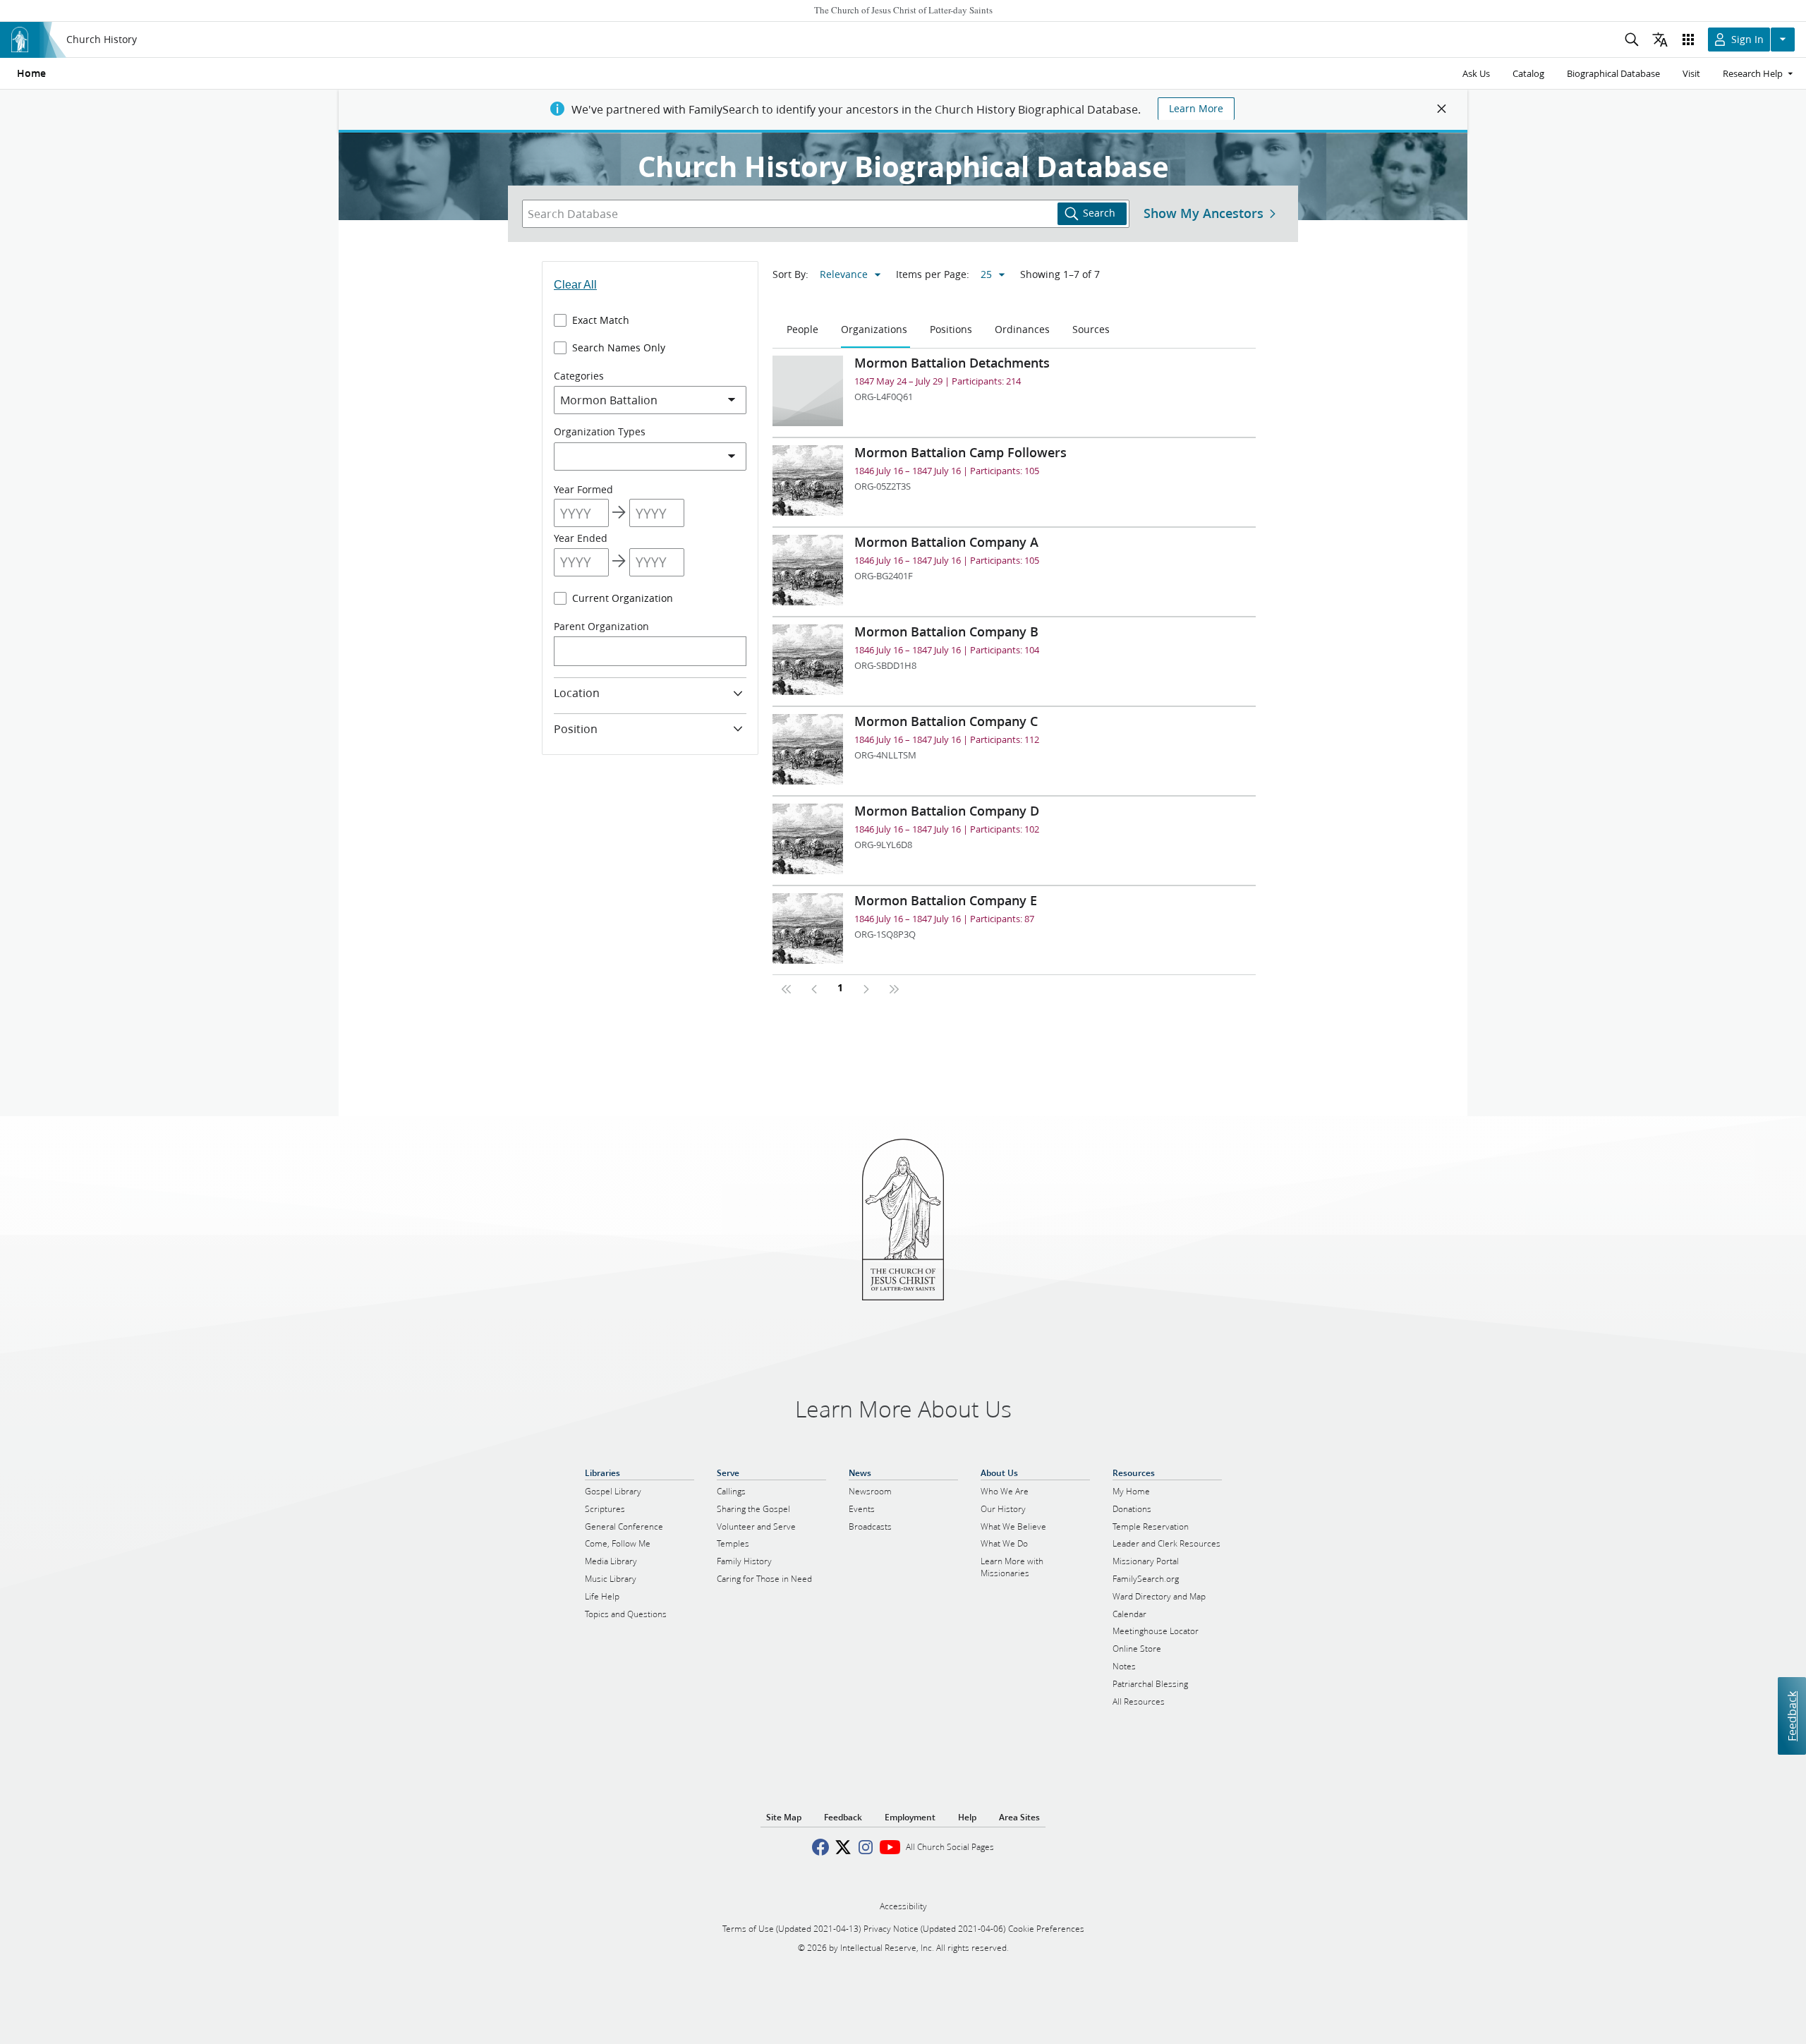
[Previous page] (815, 989)
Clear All (575, 285)
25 (986, 274)
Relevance (844, 274)
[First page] (787, 989)
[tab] (804, 330)
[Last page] (894, 989)
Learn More (1196, 109)
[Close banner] (1442, 109)
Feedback (1792, 1716)
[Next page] (866, 989)
